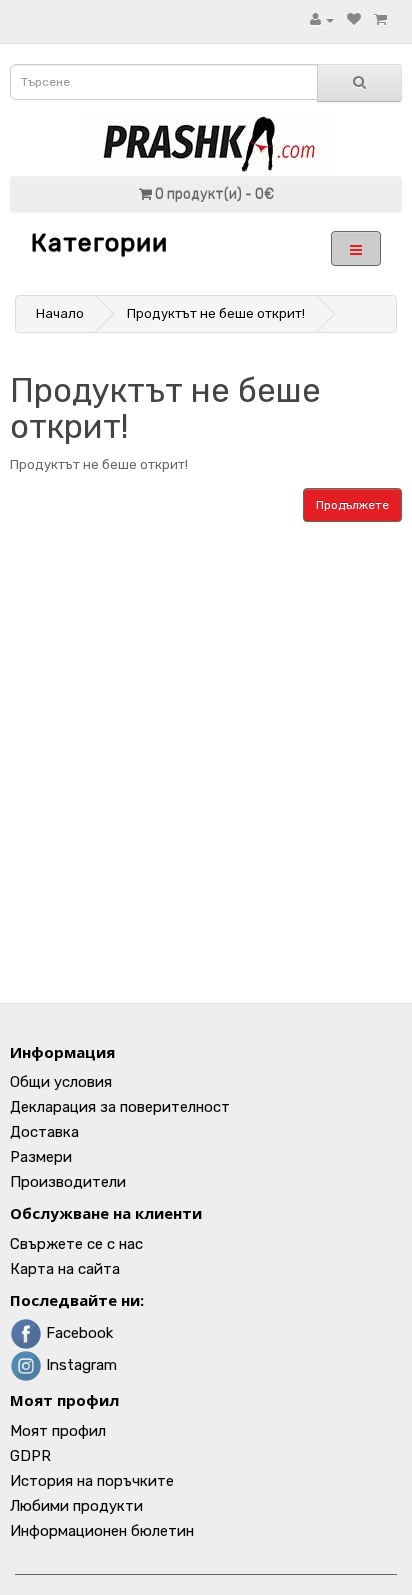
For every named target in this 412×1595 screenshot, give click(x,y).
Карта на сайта (65, 1269)
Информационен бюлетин (102, 1531)
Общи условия (61, 1082)
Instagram (79, 1365)
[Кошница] (380, 19)
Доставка (44, 1132)
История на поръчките (92, 1481)
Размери (41, 1157)
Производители (68, 1182)
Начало (60, 313)
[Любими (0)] (354, 19)
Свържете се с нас (76, 1244)
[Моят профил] (322, 19)
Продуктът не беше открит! (216, 313)
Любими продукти (76, 1506)
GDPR (30, 1456)
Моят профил (58, 1431)
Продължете (352, 505)
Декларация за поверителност (120, 1107)
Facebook (77, 1333)
